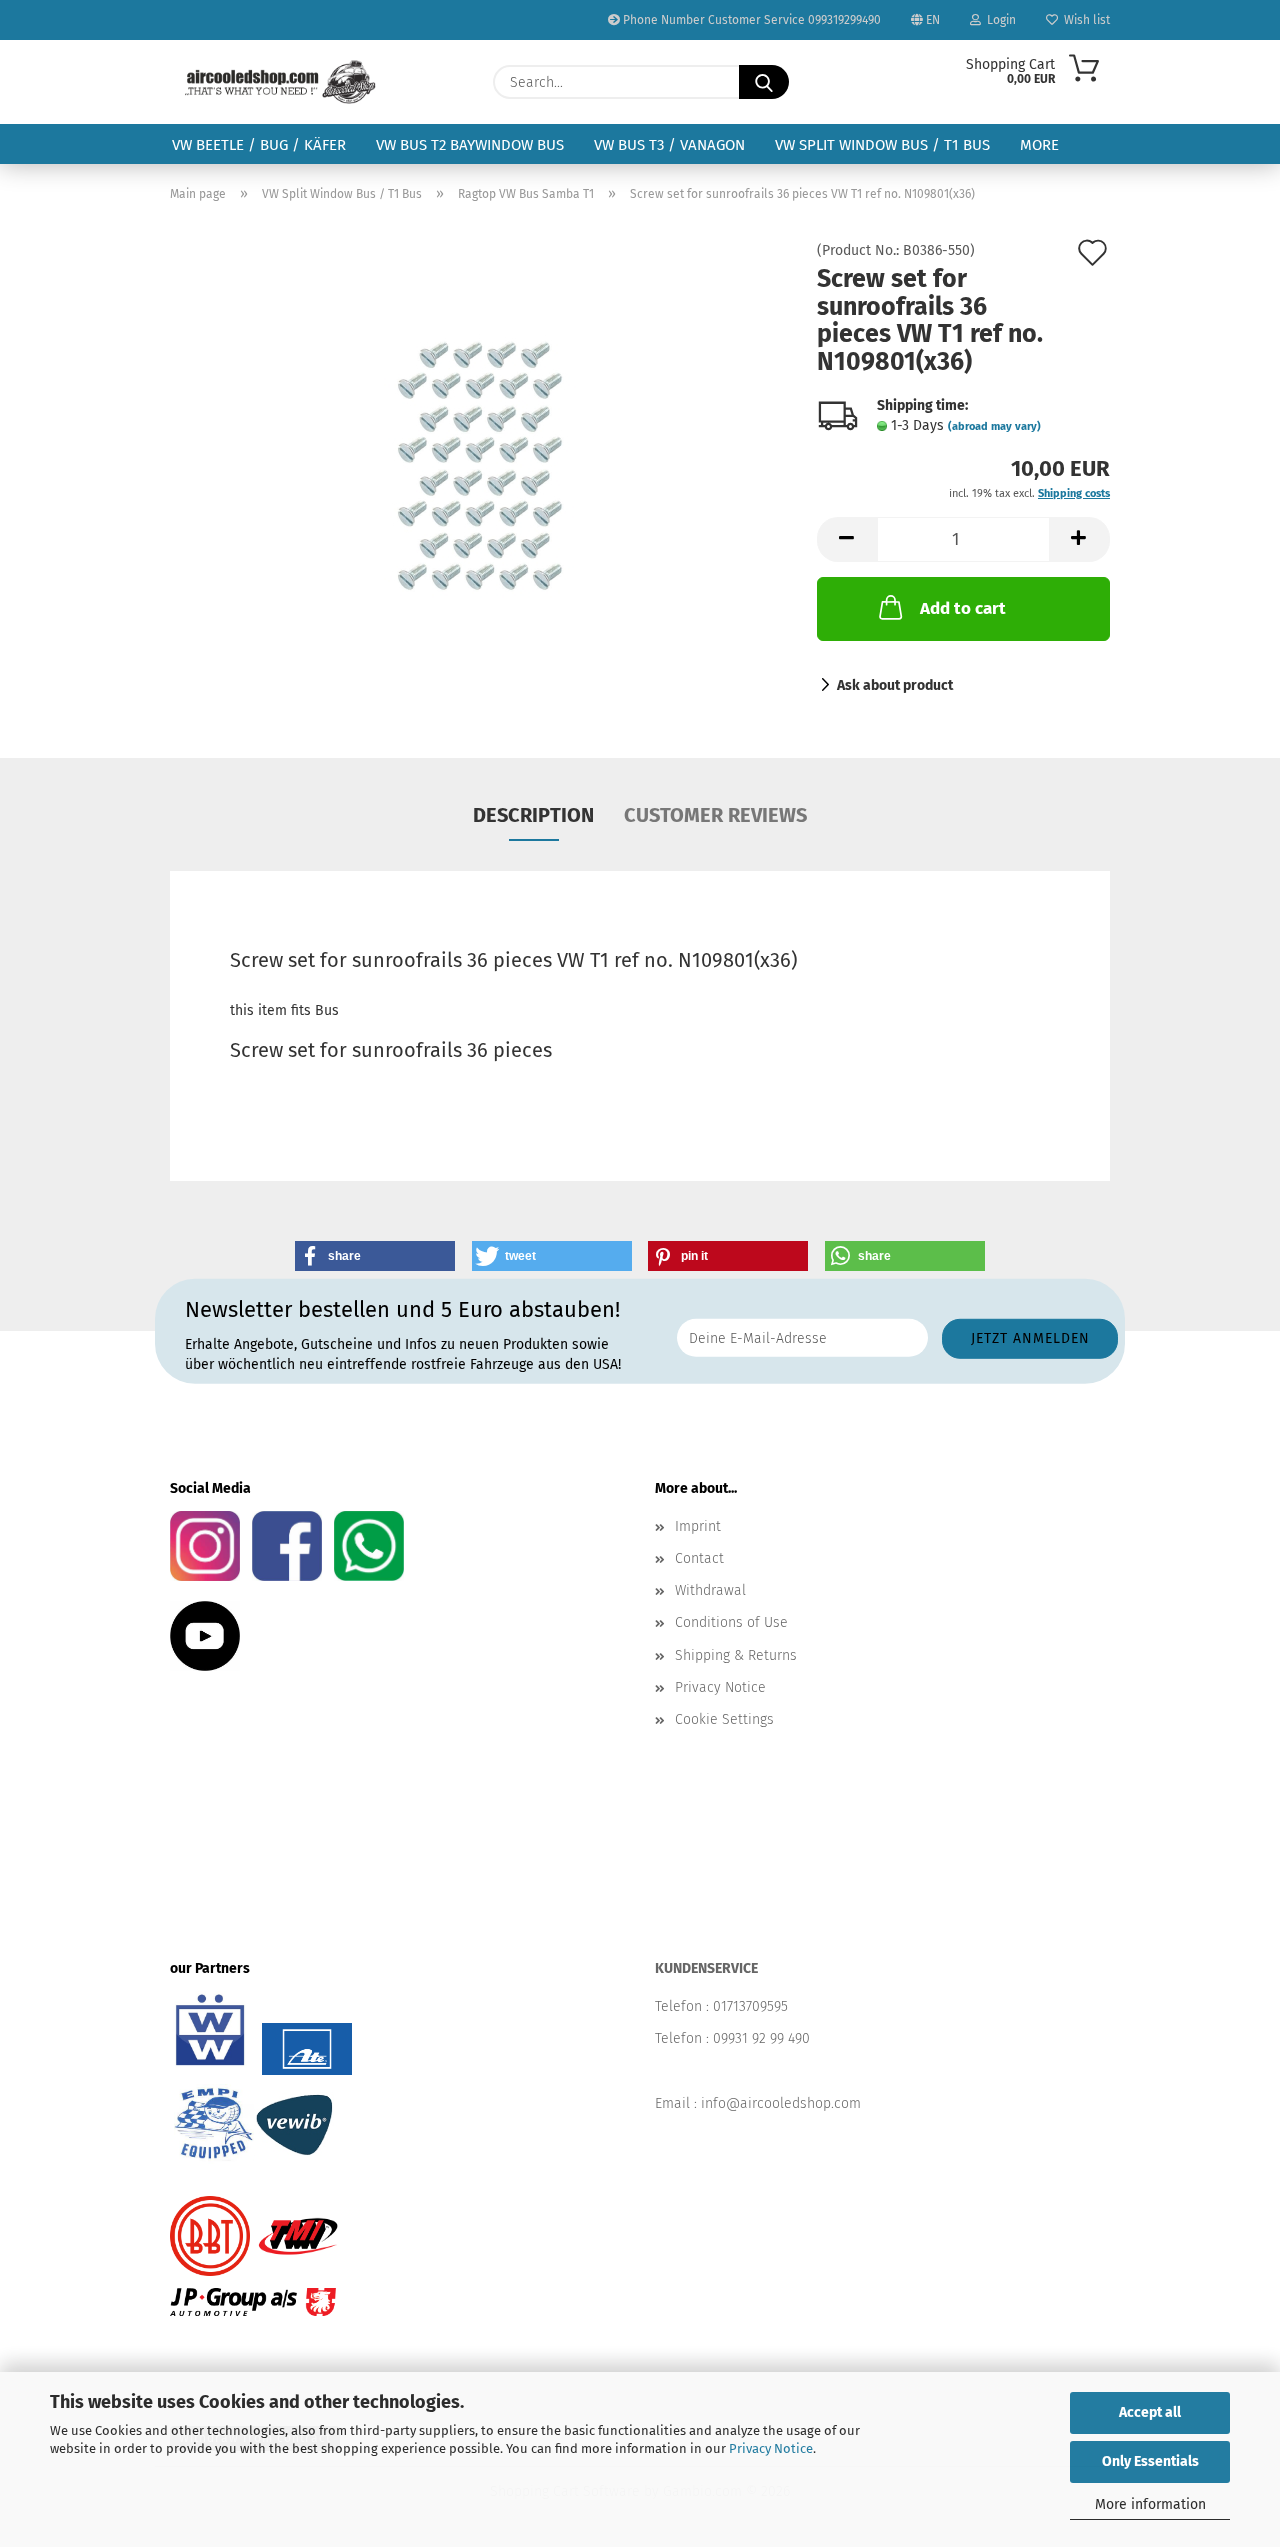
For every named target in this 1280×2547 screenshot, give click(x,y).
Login (998, 20)
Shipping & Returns (736, 1655)
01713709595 (750, 2006)
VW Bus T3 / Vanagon (669, 145)
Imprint (698, 1526)
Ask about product (895, 685)
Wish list (1084, 20)
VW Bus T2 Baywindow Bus (470, 145)
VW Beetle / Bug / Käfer (259, 145)
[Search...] (764, 82)
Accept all (1150, 2412)
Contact (699, 1558)
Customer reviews (715, 815)
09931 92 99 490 (761, 2038)
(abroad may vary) (994, 426)
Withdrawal (710, 1590)
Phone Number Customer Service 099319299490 (750, 20)
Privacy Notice (771, 2448)
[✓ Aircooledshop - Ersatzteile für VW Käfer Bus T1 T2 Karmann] (280, 82)
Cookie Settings (724, 1719)
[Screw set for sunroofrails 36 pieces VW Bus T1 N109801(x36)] (479, 468)
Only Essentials (1150, 2461)
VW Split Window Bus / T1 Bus (882, 145)
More (1039, 145)
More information (1150, 2504)
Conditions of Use (731, 1622)
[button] (847, 539)
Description (533, 815)
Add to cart (963, 608)
